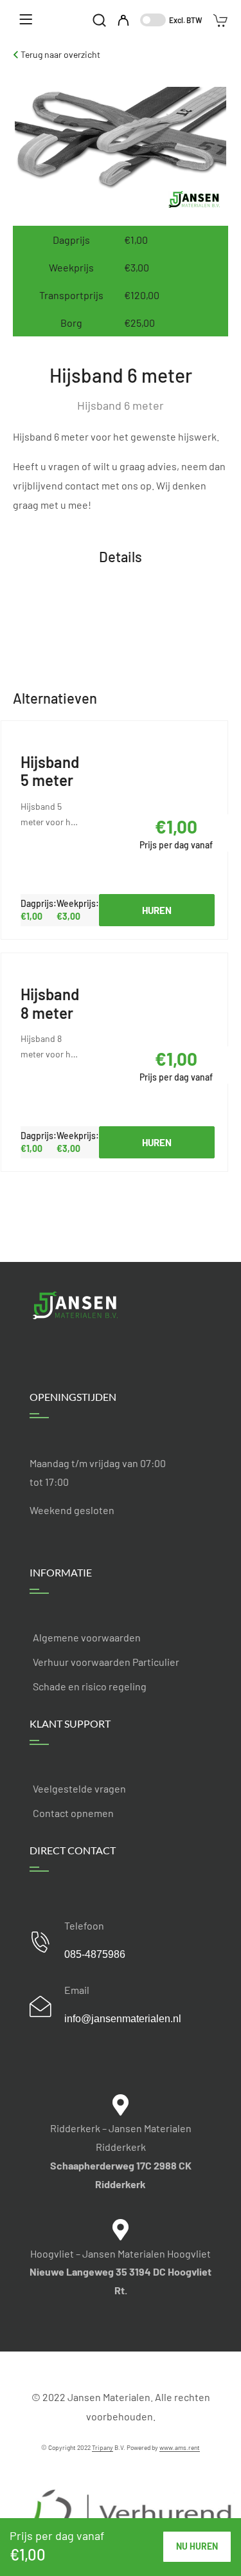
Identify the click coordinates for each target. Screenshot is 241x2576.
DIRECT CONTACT (73, 1850)
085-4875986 (95, 1954)
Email (77, 1990)
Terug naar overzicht (59, 54)
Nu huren (197, 2546)
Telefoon (84, 1925)
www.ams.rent (180, 2447)
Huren (157, 910)
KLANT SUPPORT (70, 1723)
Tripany (103, 2447)
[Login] (123, 21)
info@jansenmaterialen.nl (123, 2019)
